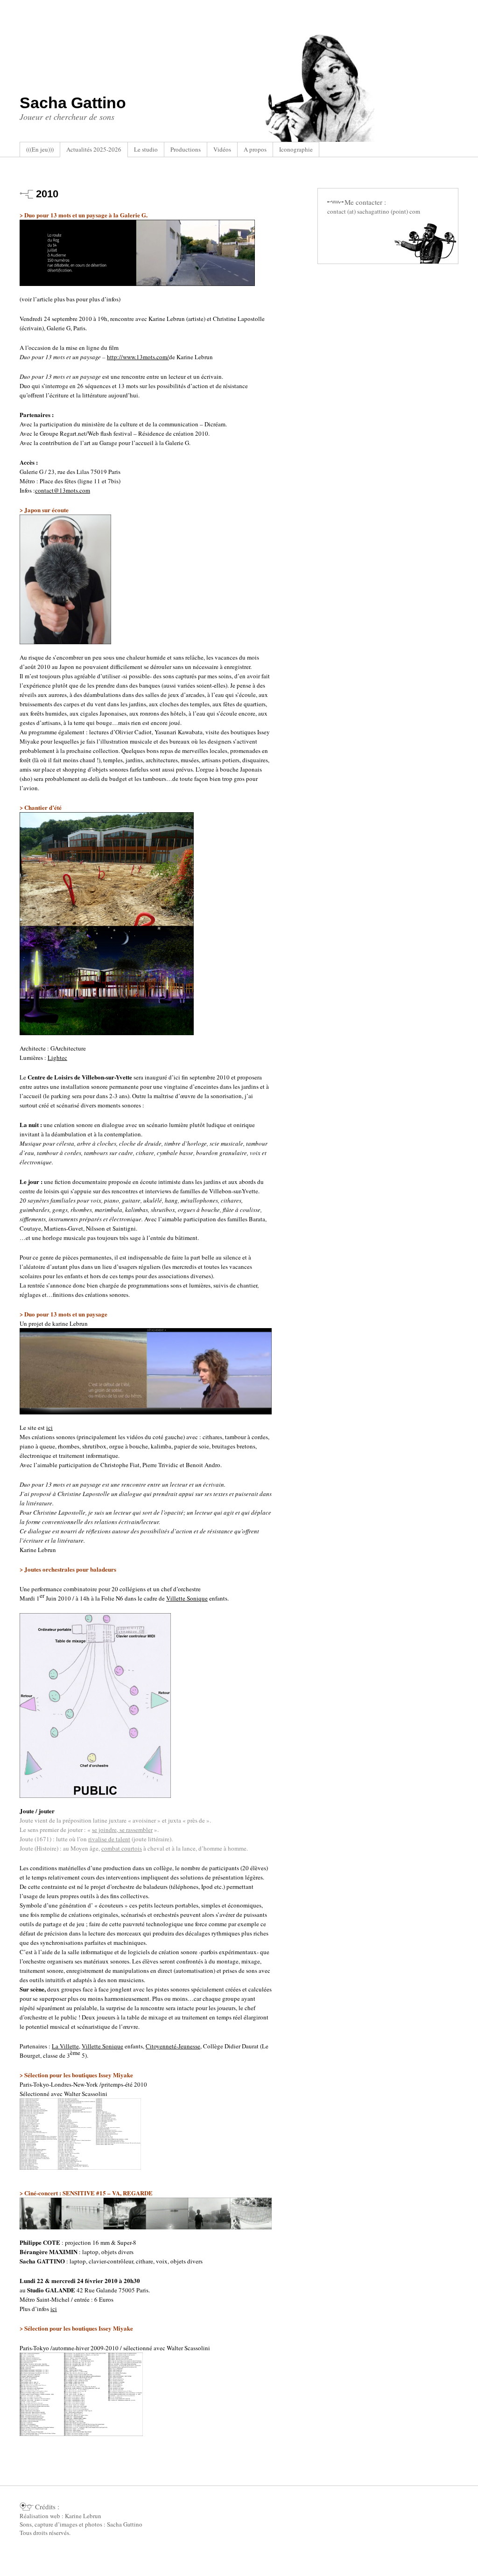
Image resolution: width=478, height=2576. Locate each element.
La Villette (65, 2046)
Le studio (146, 149)
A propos (255, 149)
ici (49, 1427)
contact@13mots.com (63, 490)
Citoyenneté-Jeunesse (173, 2046)
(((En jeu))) (40, 149)
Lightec (57, 1058)
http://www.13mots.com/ (138, 357)
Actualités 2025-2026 (94, 149)
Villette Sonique (187, 1598)
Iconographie (296, 149)
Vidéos (222, 149)
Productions (186, 149)
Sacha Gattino (73, 103)
